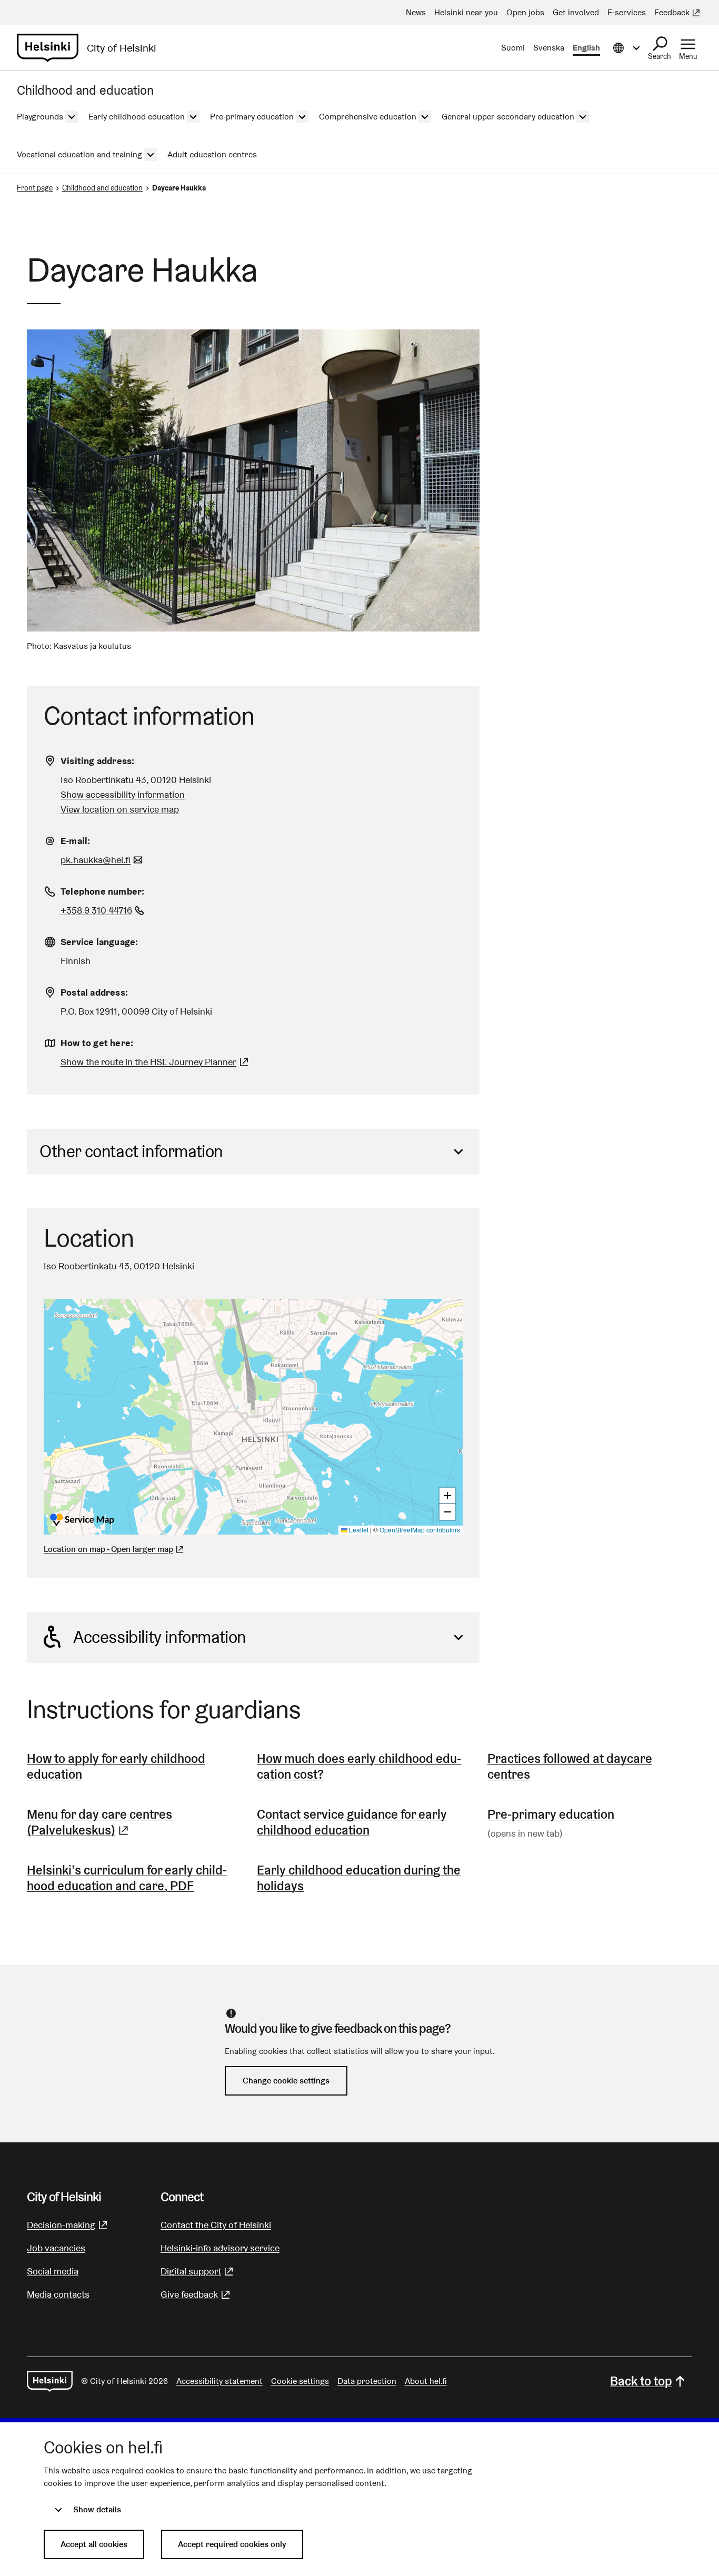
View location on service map (120, 809)
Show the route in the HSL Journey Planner (148, 1062)
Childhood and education (102, 188)
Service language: (99, 942)
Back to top (641, 2381)
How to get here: (97, 1043)
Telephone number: (102, 891)
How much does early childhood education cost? (359, 1766)
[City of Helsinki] (50, 2381)
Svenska (549, 48)
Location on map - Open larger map (108, 1549)
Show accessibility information (123, 794)
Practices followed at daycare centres (570, 1766)
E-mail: (75, 841)
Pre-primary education (551, 1814)
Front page (35, 188)
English (586, 48)
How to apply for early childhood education (116, 1766)
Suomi (513, 48)
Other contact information (131, 1151)
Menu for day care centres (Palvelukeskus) (129, 1822)
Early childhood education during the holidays (359, 1878)
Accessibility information (160, 1637)
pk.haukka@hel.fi (103, 860)
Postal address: (94, 992)
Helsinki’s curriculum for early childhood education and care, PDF (127, 1878)
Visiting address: (97, 761)
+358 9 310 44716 (104, 910)
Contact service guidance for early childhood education (352, 1822)
